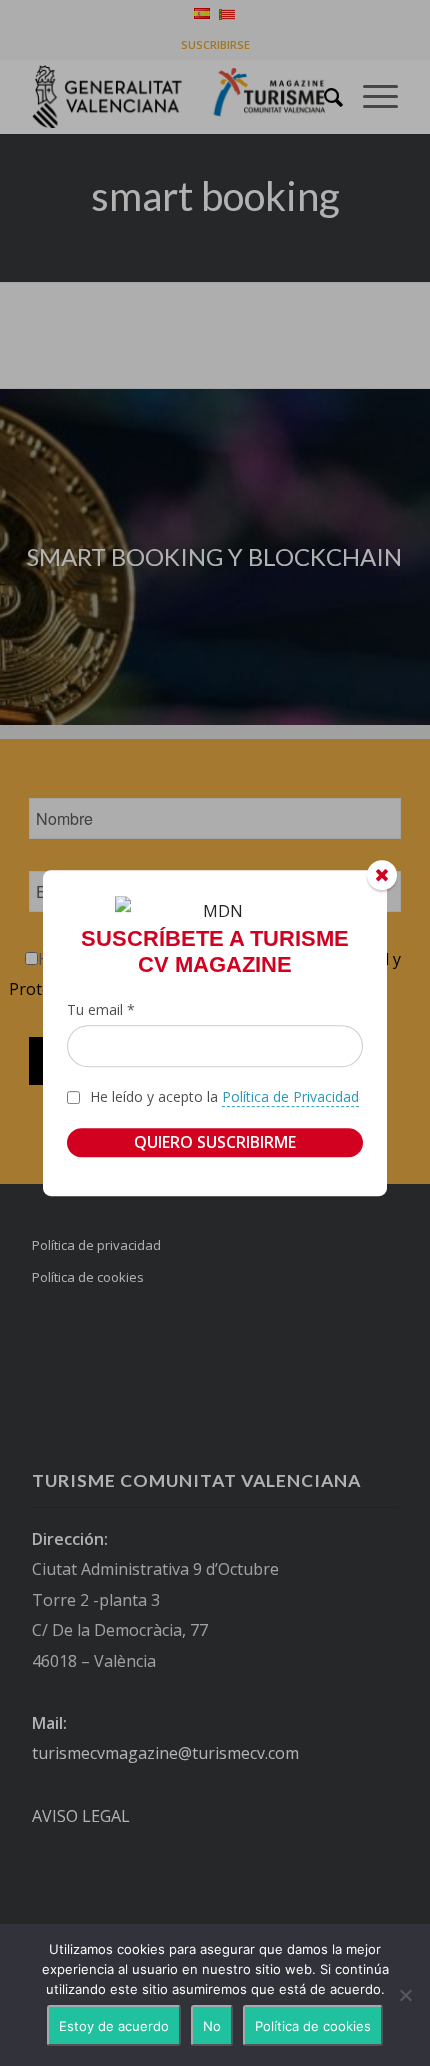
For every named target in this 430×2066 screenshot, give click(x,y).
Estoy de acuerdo (114, 2026)
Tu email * (101, 1009)
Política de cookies (313, 2026)
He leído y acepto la (224, 1096)
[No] (405, 1995)
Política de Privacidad (290, 1096)
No (212, 2026)
